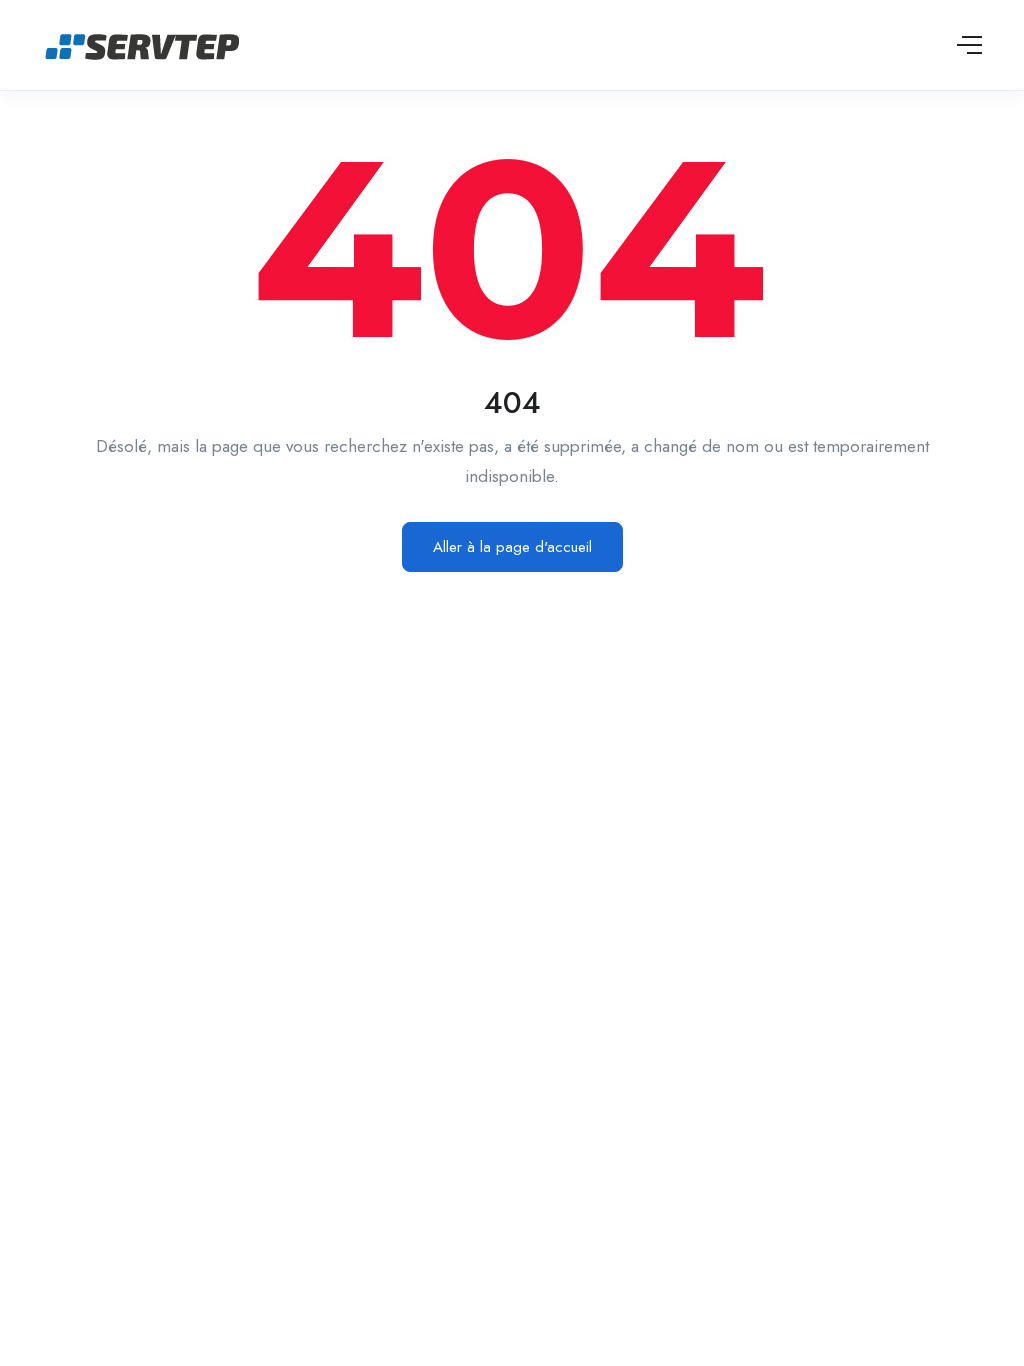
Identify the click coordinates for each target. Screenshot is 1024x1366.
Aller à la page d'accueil (512, 547)
